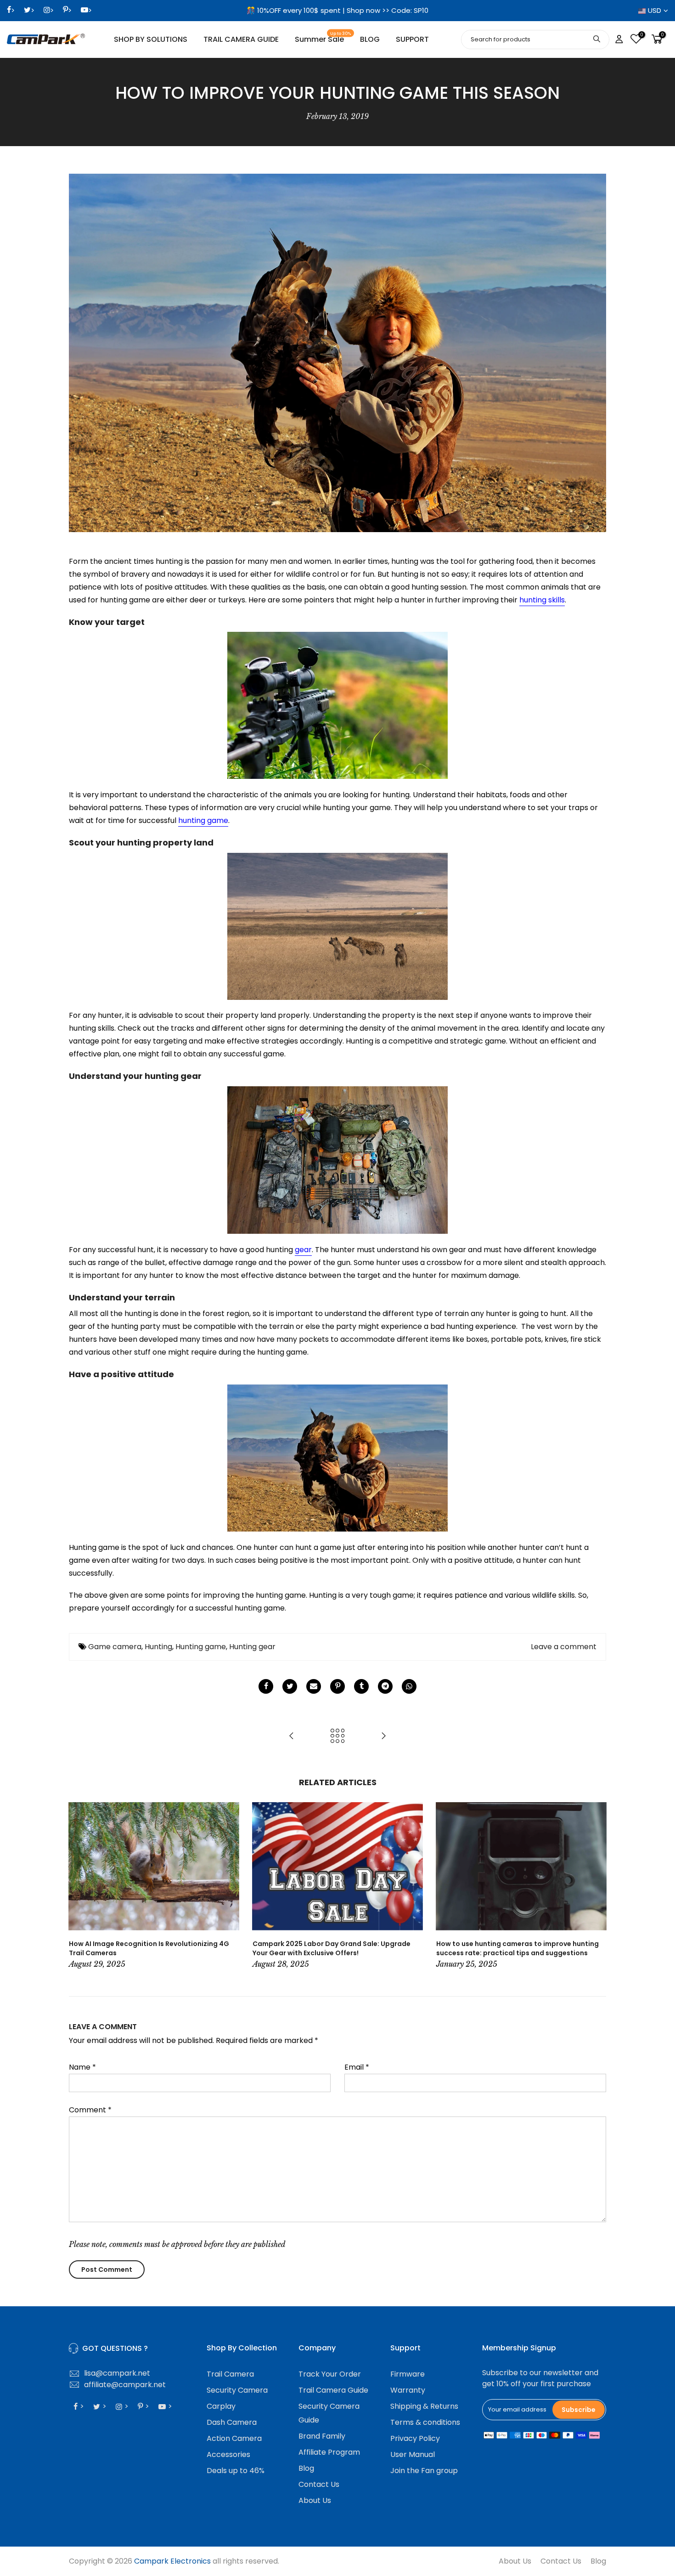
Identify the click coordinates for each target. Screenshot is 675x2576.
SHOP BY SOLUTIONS (151, 39)
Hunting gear (252, 1647)
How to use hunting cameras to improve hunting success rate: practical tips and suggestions (517, 1948)
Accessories (228, 2454)
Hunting (158, 1647)
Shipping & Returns (424, 2406)
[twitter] (290, 1686)
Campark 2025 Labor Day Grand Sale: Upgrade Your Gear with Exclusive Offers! (332, 1948)
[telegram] (385, 1686)
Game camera (115, 1647)
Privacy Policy (415, 2438)
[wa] (409, 1686)
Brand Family (322, 2436)
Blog (306, 2468)
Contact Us (319, 2484)
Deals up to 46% (236, 2471)
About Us (315, 2500)
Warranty (408, 2390)
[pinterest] (337, 1686)
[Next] (597, 1886)
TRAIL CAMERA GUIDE (241, 39)
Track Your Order (330, 2374)
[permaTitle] (314, 1686)
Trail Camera (230, 2374)
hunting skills (542, 600)
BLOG (370, 39)
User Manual (413, 2454)
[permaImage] (361, 1686)
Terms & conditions (425, 2422)
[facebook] (266, 1686)
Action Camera (234, 2438)
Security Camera (237, 2390)
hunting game (203, 820)
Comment (90, 2110)
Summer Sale (323, 38)
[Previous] (78, 1886)
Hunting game (201, 1647)
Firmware (408, 2374)
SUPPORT (412, 39)
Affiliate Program (329, 2452)
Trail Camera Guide (333, 2390)
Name (82, 2067)
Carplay (221, 2406)
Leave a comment (564, 1647)
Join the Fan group (424, 2471)
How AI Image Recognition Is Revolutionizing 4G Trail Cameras (149, 1948)
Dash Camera (232, 2422)
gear (303, 1250)
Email (357, 2067)
